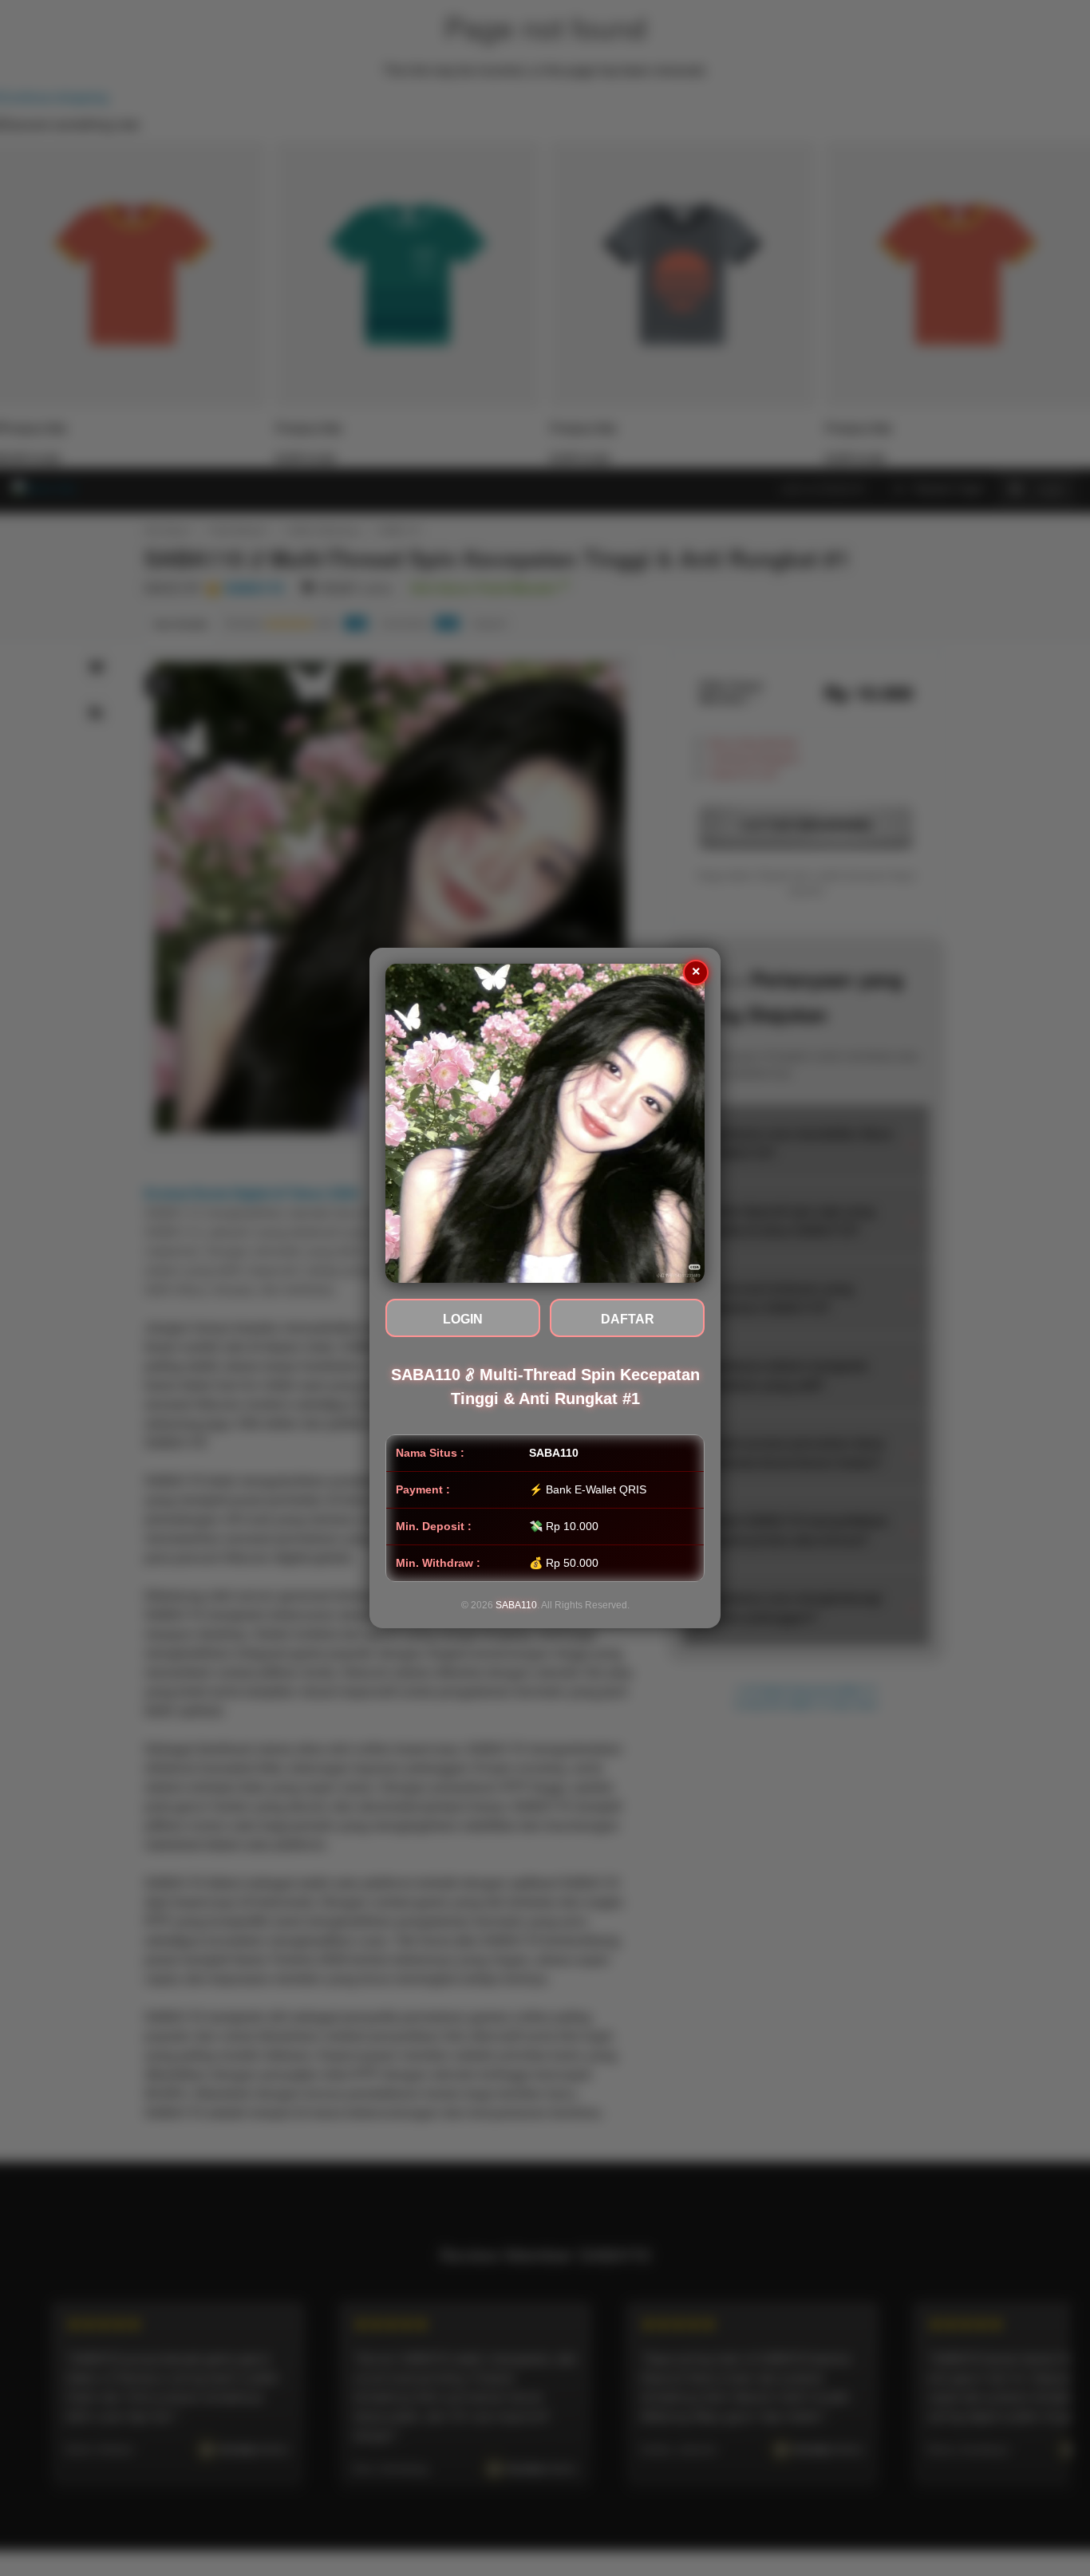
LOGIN (463, 1319)
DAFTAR (628, 1319)
